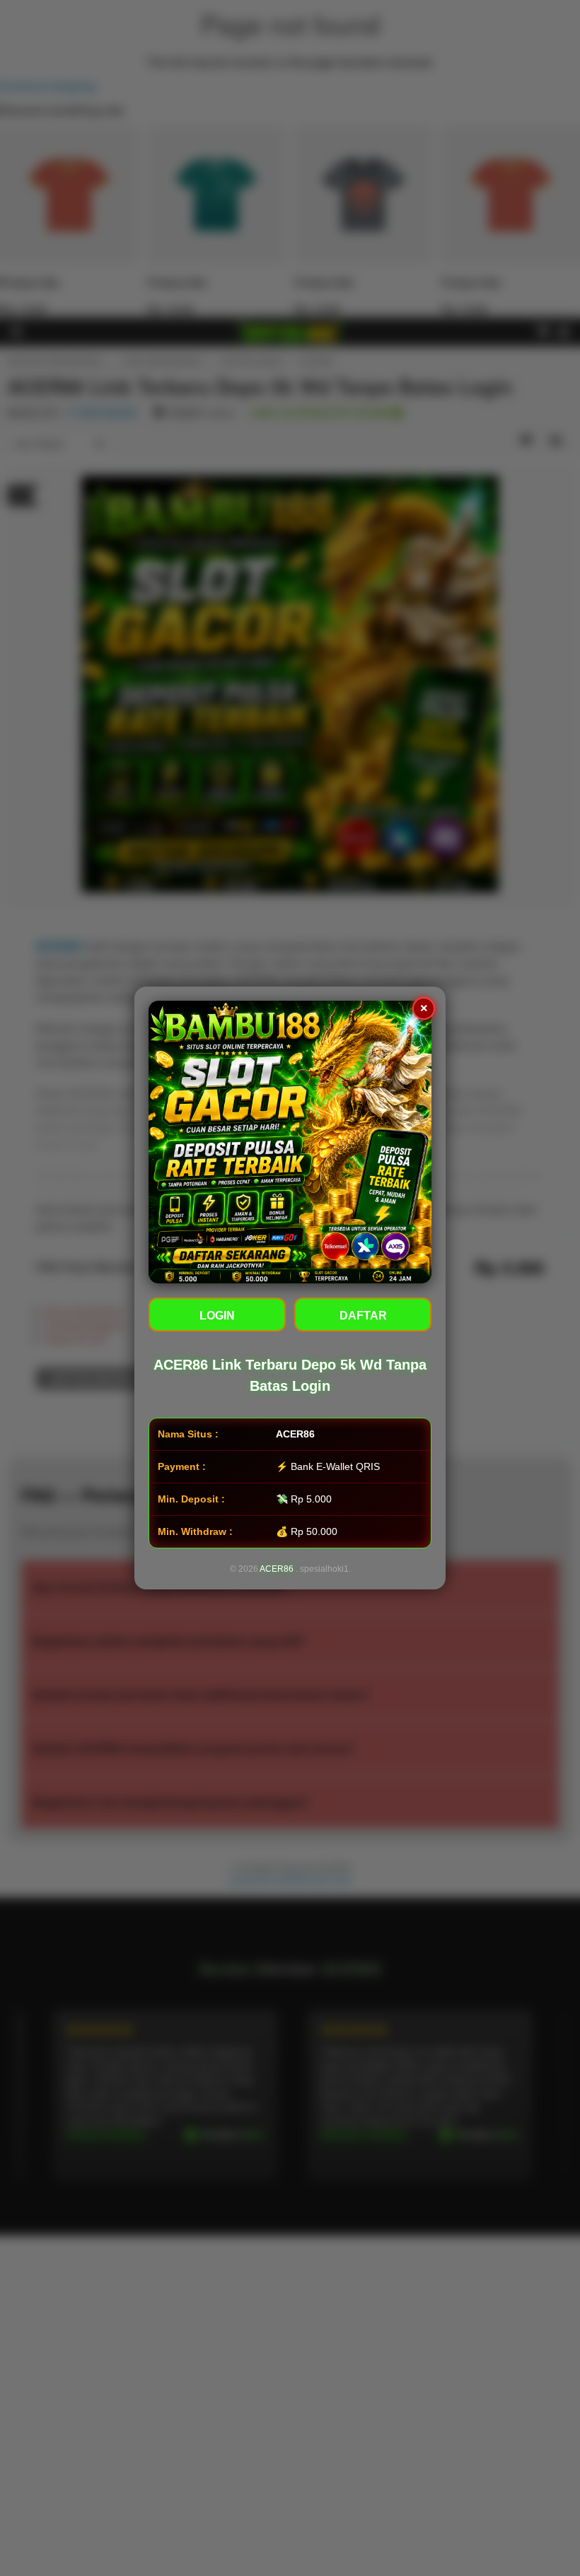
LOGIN (217, 1316)
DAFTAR (363, 1316)
